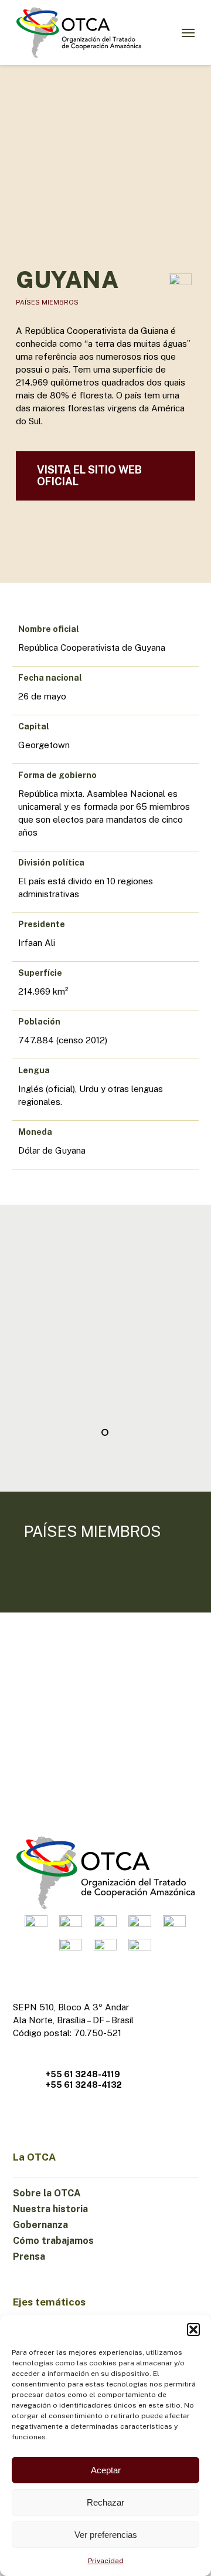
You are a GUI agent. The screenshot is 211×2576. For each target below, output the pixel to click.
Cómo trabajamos (53, 2241)
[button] (193, 2330)
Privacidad (106, 2561)
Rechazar (105, 2502)
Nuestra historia (50, 2209)
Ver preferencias (106, 2535)
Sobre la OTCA (47, 2193)
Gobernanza (40, 2225)
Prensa (29, 2256)
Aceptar (106, 2470)
